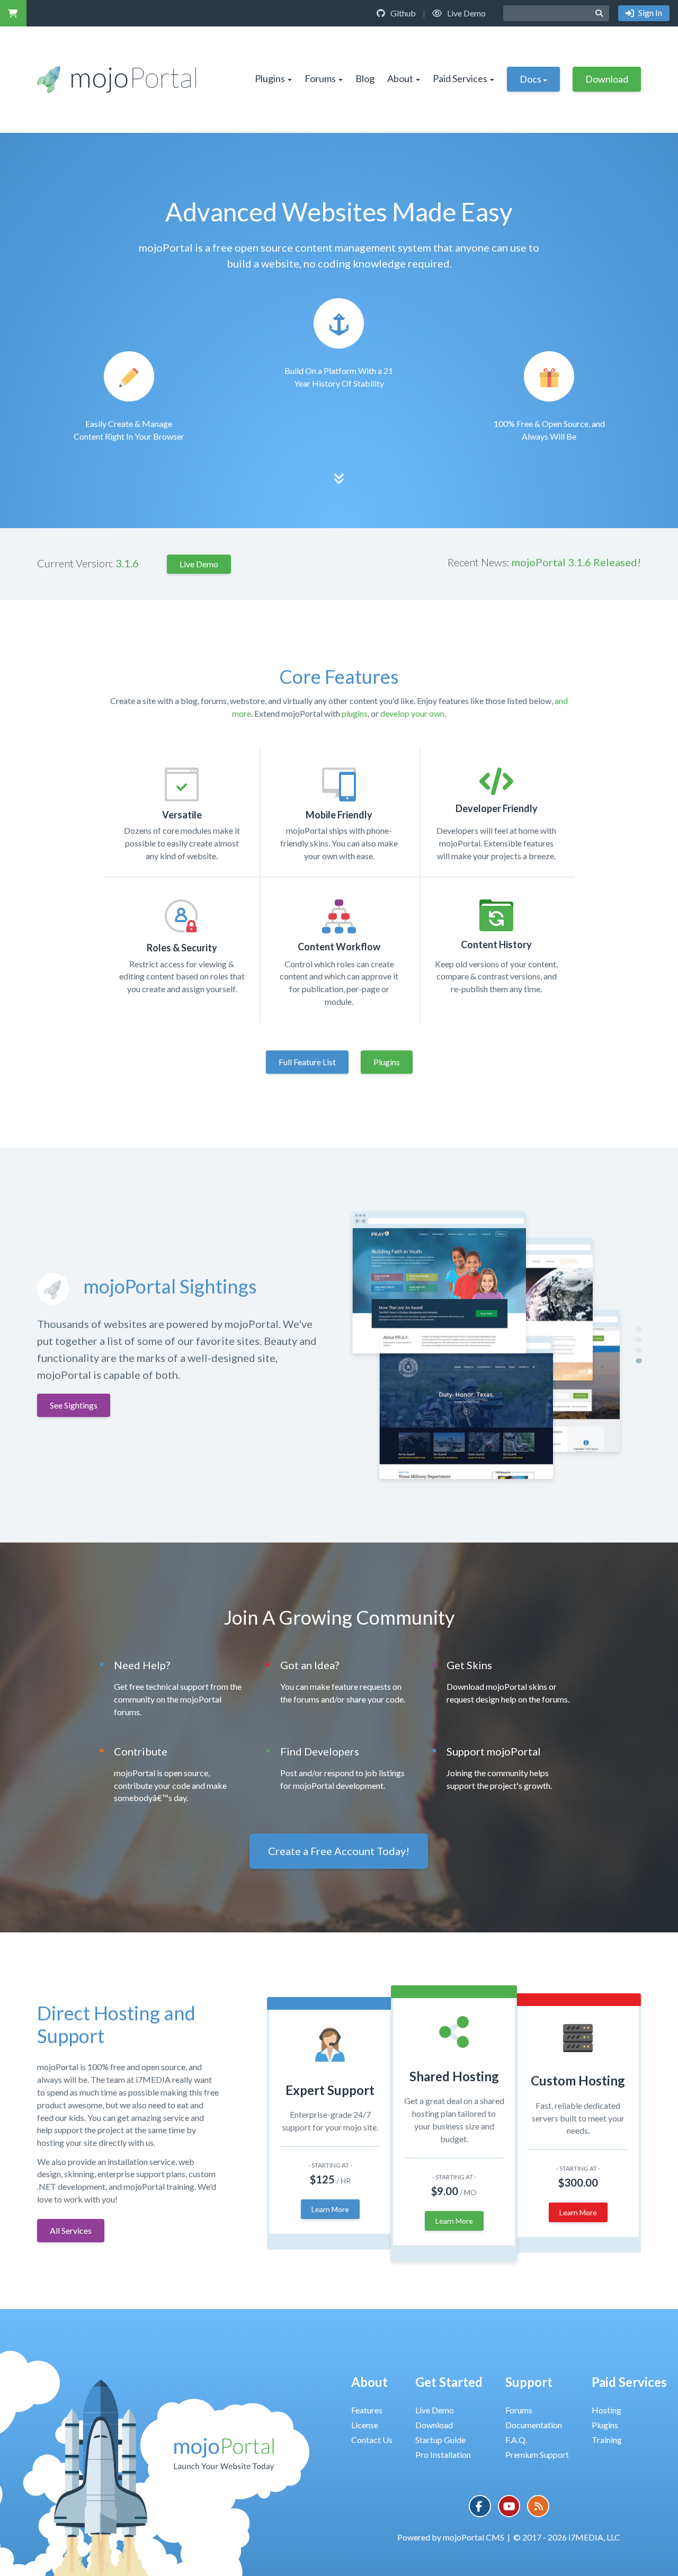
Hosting (606, 2410)
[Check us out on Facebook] (480, 2506)
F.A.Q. (516, 2440)
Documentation (534, 2425)
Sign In (649, 12)
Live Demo (466, 13)
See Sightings (74, 1405)
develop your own (412, 713)
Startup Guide (440, 2440)
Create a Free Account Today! (339, 1851)
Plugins (270, 78)
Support (529, 2382)
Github (402, 13)
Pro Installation (443, 2454)
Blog (365, 78)
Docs (530, 79)
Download (607, 79)
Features (367, 2410)
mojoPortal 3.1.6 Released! (576, 562)
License (365, 2425)
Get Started (449, 2382)
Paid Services (460, 78)
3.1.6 (127, 563)
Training (607, 2440)
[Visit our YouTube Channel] (509, 2506)
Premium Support (537, 2454)
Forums (320, 78)
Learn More (330, 2209)
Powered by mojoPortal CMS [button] (451, 2537)
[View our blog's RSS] (538, 2506)
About (400, 78)
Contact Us (372, 2440)
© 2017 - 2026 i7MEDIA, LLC (567, 2537)
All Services (71, 2230)
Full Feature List (307, 1062)
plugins (355, 713)
